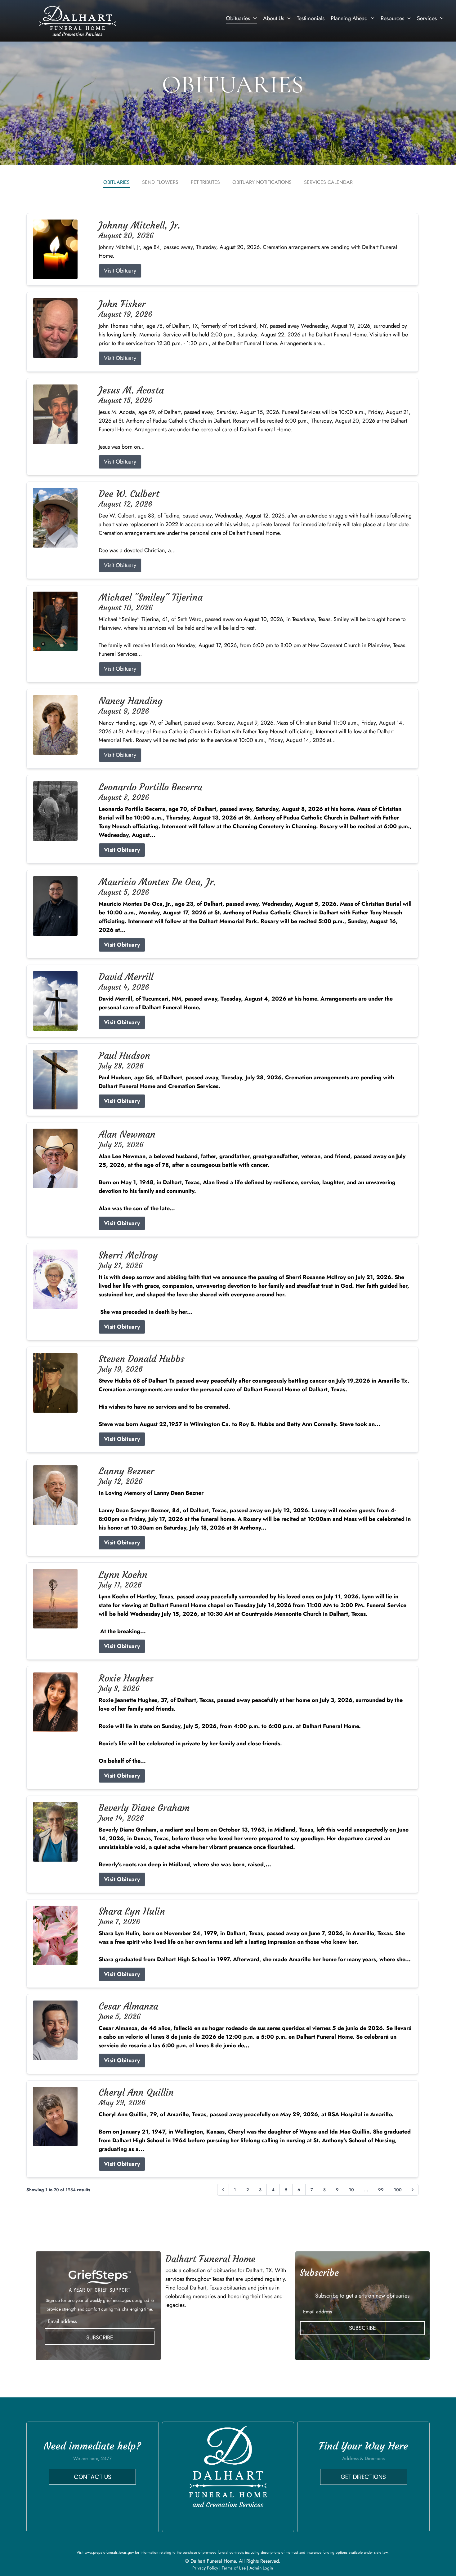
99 (381, 2190)
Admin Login (261, 2568)
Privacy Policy (205, 2568)
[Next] (413, 2190)
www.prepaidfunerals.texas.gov (109, 2552)
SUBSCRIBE (100, 2338)
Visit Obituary (120, 271)
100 (398, 2190)
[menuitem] (241, 18)
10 (351, 2190)
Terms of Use (234, 2568)
